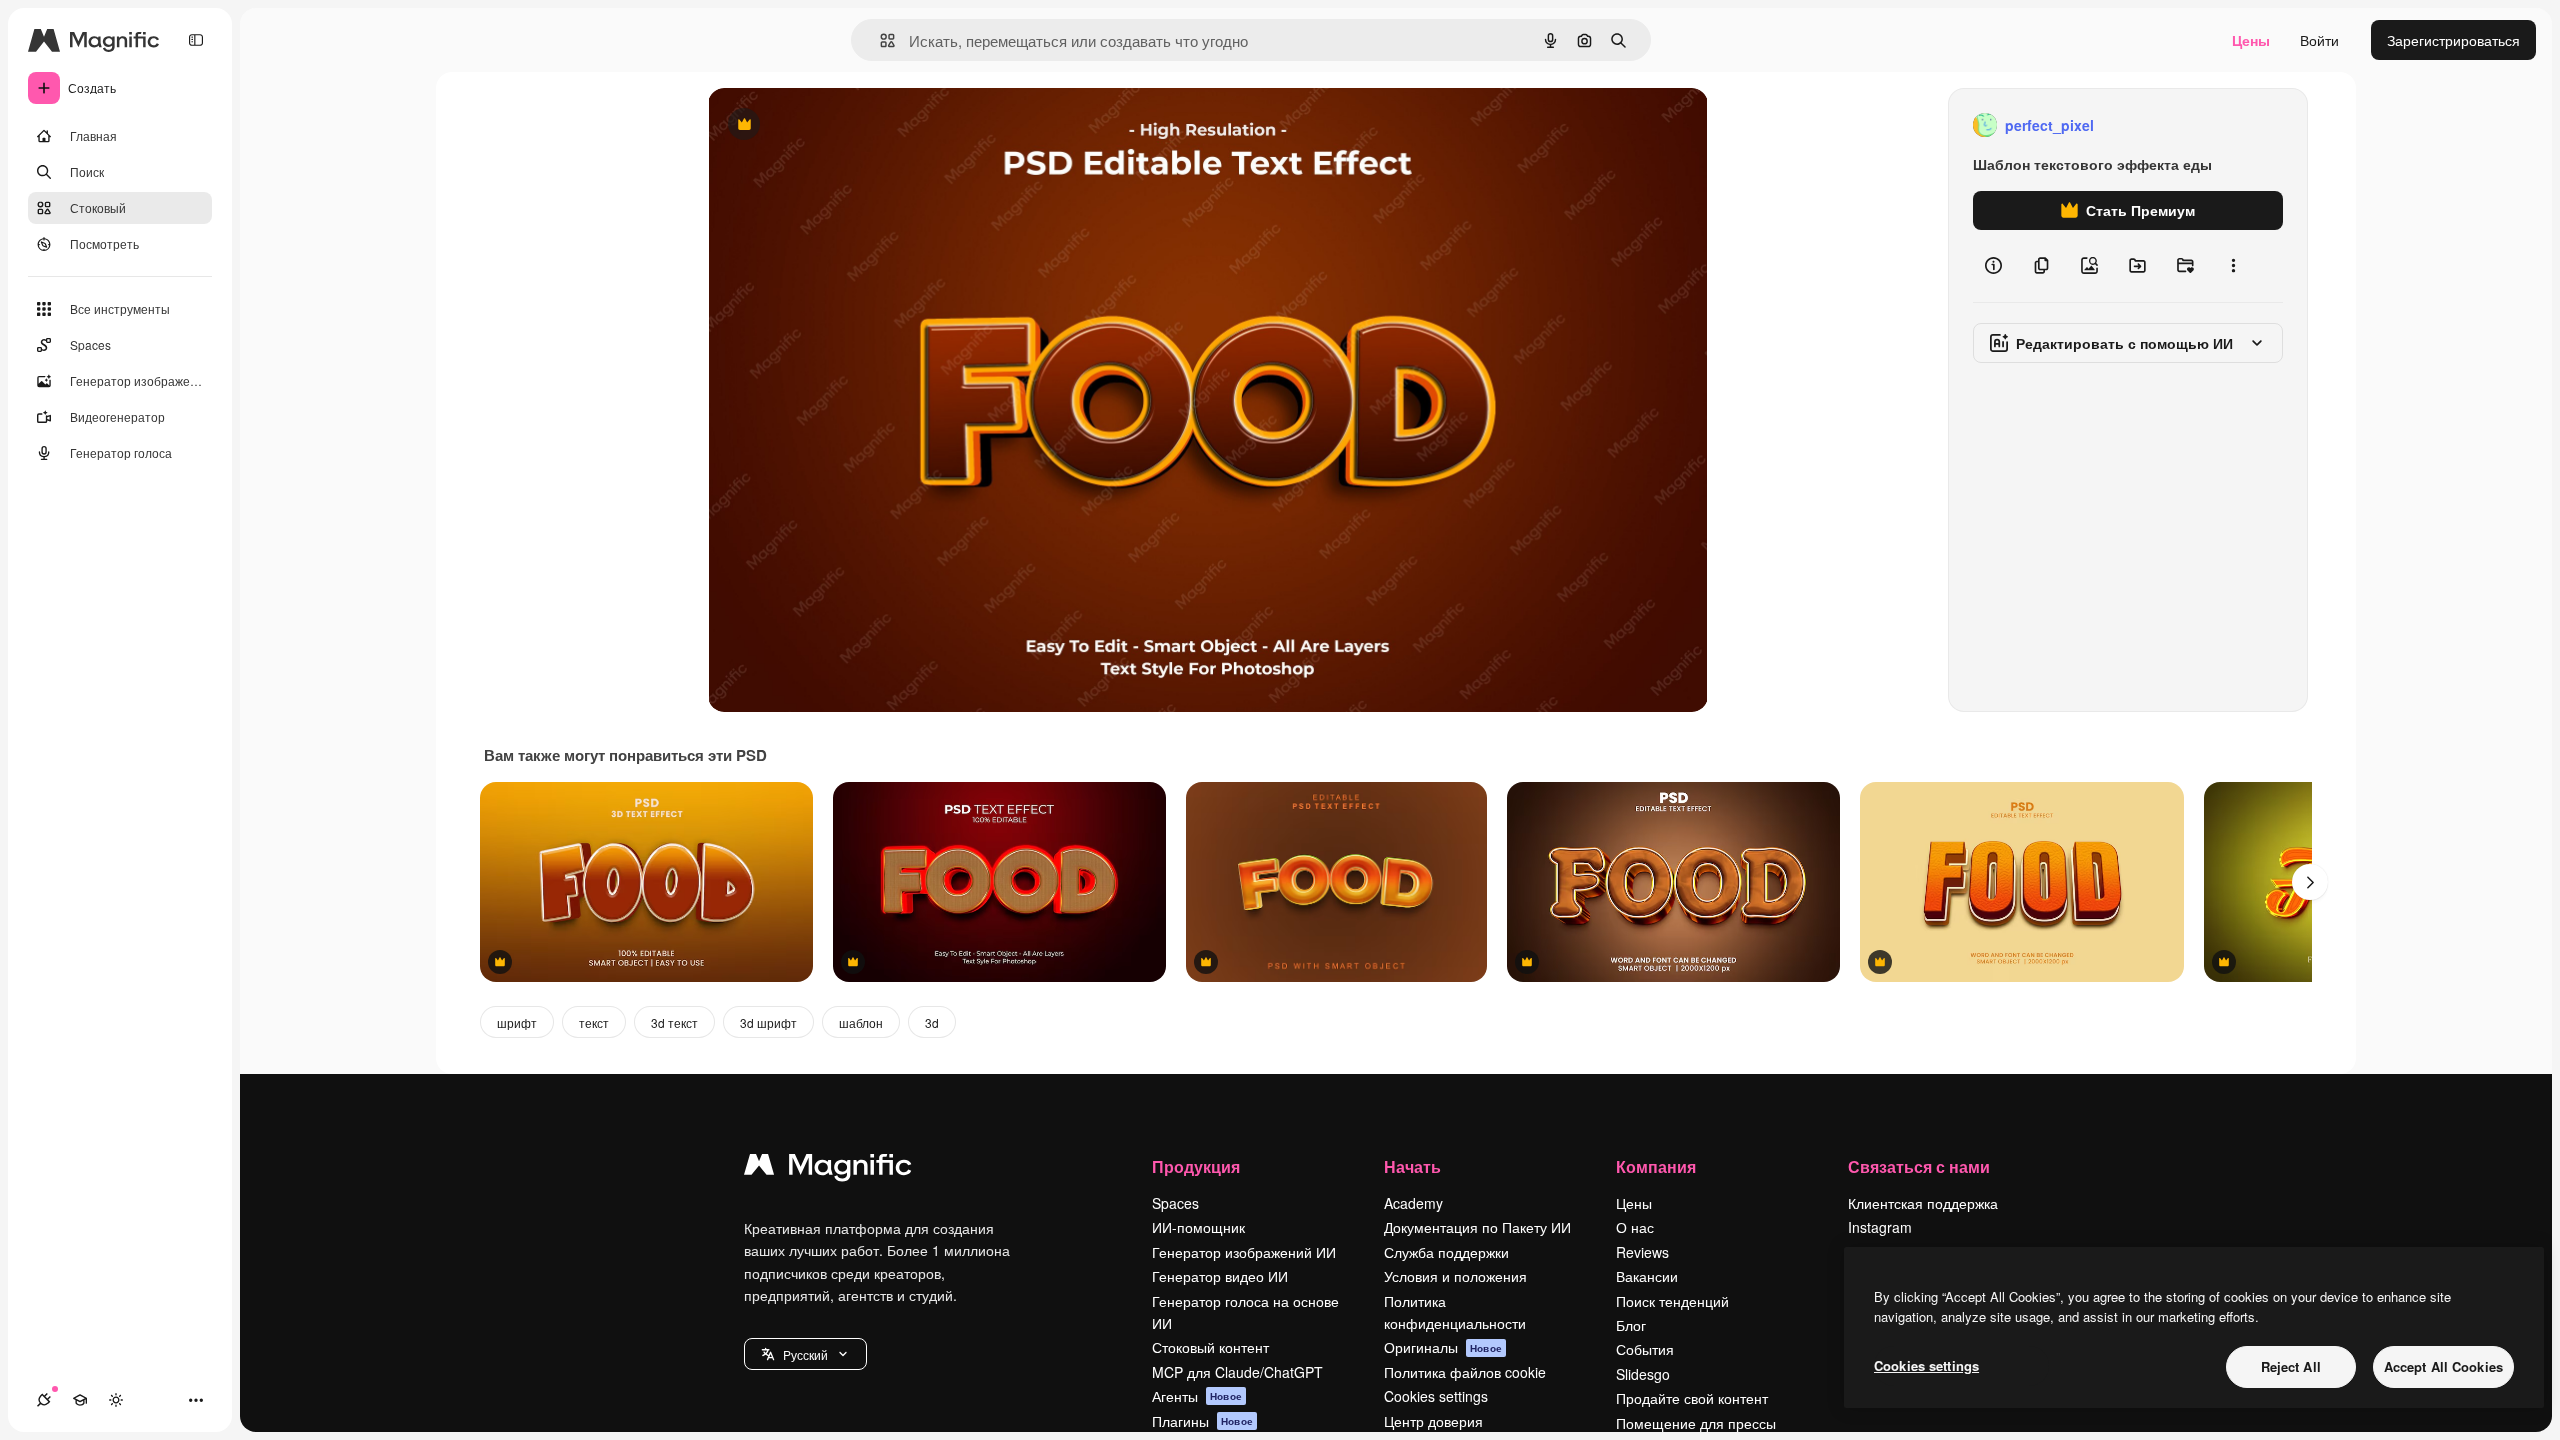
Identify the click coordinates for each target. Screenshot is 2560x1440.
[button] (805, 1354)
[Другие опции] (2233, 266)
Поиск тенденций (1672, 1301)
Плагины (1202, 1421)
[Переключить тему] (116, 1400)
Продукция (1196, 1166)
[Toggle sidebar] (196, 40)
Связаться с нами (1919, 1166)
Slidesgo (1643, 1374)
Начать (1412, 1166)
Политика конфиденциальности (1455, 1312)
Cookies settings (1436, 1396)
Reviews (1642, 1252)
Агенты (1197, 1396)
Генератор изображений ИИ (1244, 1252)
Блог (1631, 1325)
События (1645, 1349)
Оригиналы (1443, 1347)
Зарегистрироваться (2453, 40)
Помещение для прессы (1696, 1423)
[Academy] (80, 1400)
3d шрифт (768, 1022)
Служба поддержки (1446, 1252)
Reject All (2291, 1366)
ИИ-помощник (1198, 1227)
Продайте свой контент (1692, 1398)
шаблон (861, 1022)
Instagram (1880, 1227)
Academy (1413, 1203)
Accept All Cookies (2443, 1366)
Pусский (805, 1354)
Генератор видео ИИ (1220, 1276)
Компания (1656, 1166)
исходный (842, 125)
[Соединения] (44, 1400)
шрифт (517, 1022)
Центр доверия (1433, 1421)
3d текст (674, 1022)
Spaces (1175, 1203)
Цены (2251, 40)
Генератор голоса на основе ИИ (1245, 1312)
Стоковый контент (1210, 1347)
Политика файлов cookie (1465, 1372)
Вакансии (1647, 1276)
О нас (1635, 1227)
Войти (2319, 40)
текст (594, 1022)
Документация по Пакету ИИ (1477, 1227)
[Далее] (2310, 882)
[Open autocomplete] (879, 40)
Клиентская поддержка (1923, 1203)
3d (932, 1022)
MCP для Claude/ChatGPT (1237, 1372)
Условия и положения (1455, 1276)
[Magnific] (828, 1169)
